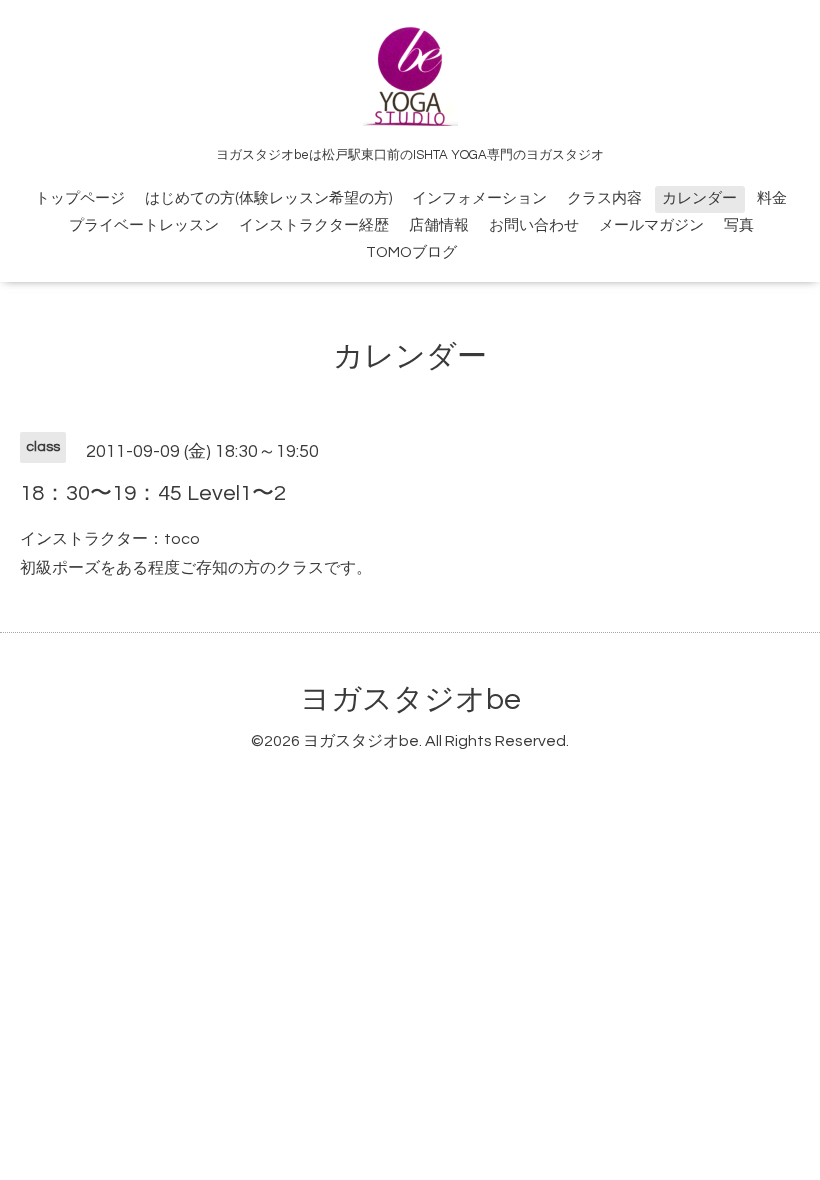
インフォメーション (479, 198)
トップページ (80, 198)
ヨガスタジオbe (410, 699)
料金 (772, 198)
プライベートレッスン (144, 225)
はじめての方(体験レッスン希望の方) (268, 198)
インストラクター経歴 (314, 225)
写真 (739, 225)
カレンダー (699, 198)
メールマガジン (651, 225)
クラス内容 (604, 198)
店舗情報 (439, 225)
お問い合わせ (534, 225)
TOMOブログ (411, 252)
